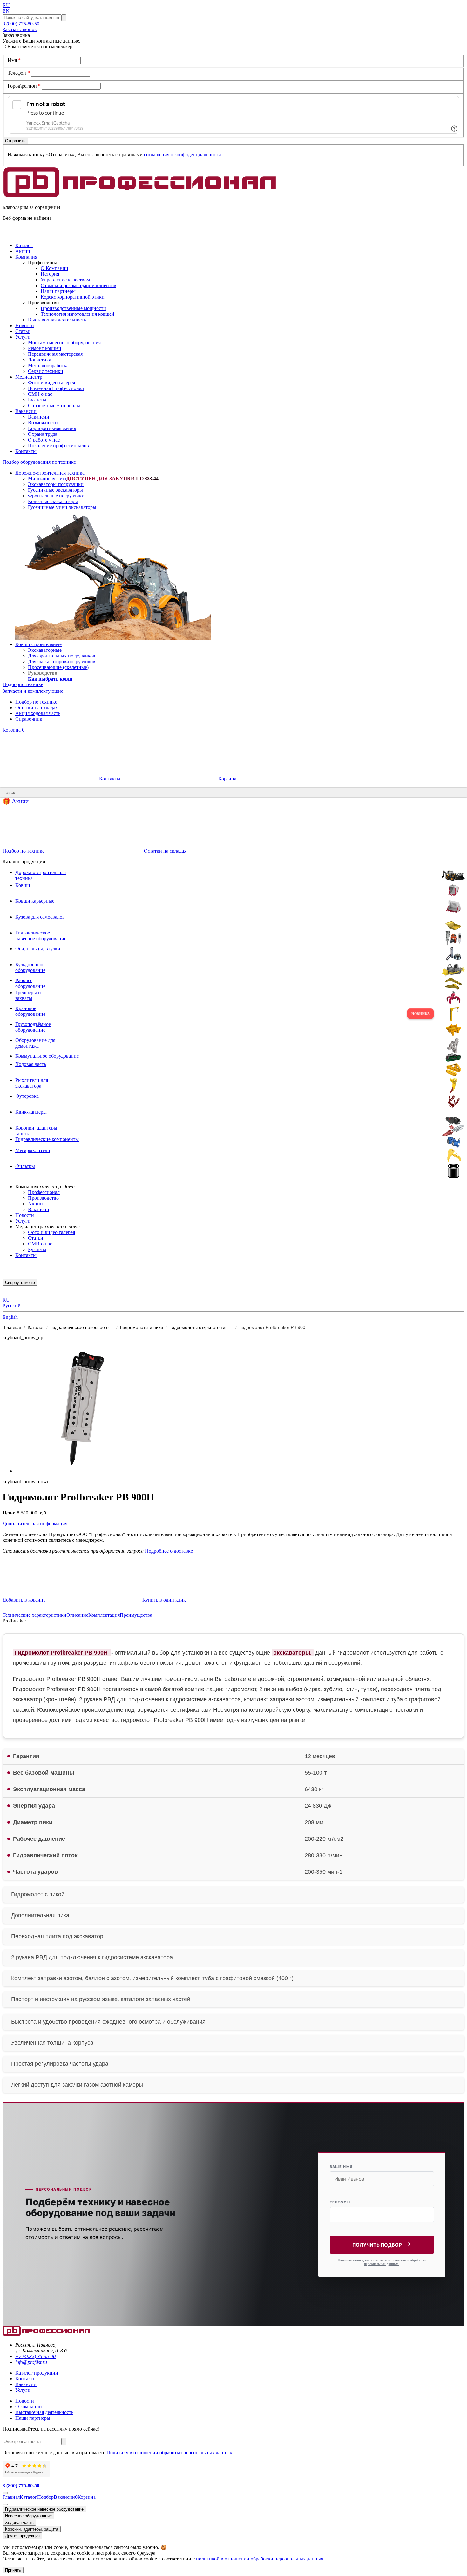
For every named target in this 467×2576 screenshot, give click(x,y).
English (10, 1317)
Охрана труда (43, 434)
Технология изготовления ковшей (78, 314)
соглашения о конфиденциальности (183, 155)
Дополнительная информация (35, 1524)
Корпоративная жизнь (52, 428)
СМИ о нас (40, 394)
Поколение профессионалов (58, 445)
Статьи (36, 1238)
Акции (35, 1204)
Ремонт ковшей (45, 348)
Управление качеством (65, 280)
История (50, 274)
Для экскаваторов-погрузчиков (62, 661)
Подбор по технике (36, 702)
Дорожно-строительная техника (50, 473)
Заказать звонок (20, 29)
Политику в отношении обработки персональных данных (169, 2453)
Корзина (14, 730)
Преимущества (136, 1615)
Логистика (40, 360)
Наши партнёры (58, 291)
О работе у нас (44, 440)
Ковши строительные (38, 644)
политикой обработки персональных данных (395, 2262)
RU (6, 5)
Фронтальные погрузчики (56, 496)
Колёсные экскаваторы (53, 501)
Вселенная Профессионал (56, 388)
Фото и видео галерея (51, 383)
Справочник (29, 719)
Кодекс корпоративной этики (73, 297)
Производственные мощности (73, 308)
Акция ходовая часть (38, 713)
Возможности (43, 423)
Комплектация (104, 1615)
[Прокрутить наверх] (5, 2493)
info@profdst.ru (31, 2362)
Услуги (23, 1221)
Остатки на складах (37, 708)
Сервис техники (46, 371)
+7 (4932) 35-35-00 (35, 2356)
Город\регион (24, 86)
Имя (14, 60)
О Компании (54, 268)
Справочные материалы (54, 405)
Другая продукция (22, 2536)
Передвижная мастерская (55, 354)
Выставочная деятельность (57, 320)
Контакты (110, 779)
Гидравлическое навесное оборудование (44, 2509)
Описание (77, 1615)
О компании (29, 2407)
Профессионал (44, 1192)
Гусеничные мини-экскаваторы (62, 507)
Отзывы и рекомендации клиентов (78, 285)
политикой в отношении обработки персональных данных (260, 2559)
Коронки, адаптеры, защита (32, 2529)
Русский (12, 1306)
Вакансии (39, 417)
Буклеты (37, 400)
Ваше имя (341, 2167)
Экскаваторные (45, 650)
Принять (13, 2570)
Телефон (19, 73)
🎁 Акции (16, 801)
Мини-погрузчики (48, 479)
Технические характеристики (34, 1615)
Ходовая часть (19, 2522)
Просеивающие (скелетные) (58, 667)
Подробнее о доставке (168, 1551)
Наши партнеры (33, 2418)
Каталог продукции (37, 2373)
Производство (43, 1198)
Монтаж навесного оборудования (64, 343)
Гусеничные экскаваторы (55, 490)
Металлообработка (48, 365)
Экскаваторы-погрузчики (56, 484)
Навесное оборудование (28, 2516)
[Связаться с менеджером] (5, 2505)
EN (6, 11)
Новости (25, 1215)
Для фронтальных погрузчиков (62, 656)
